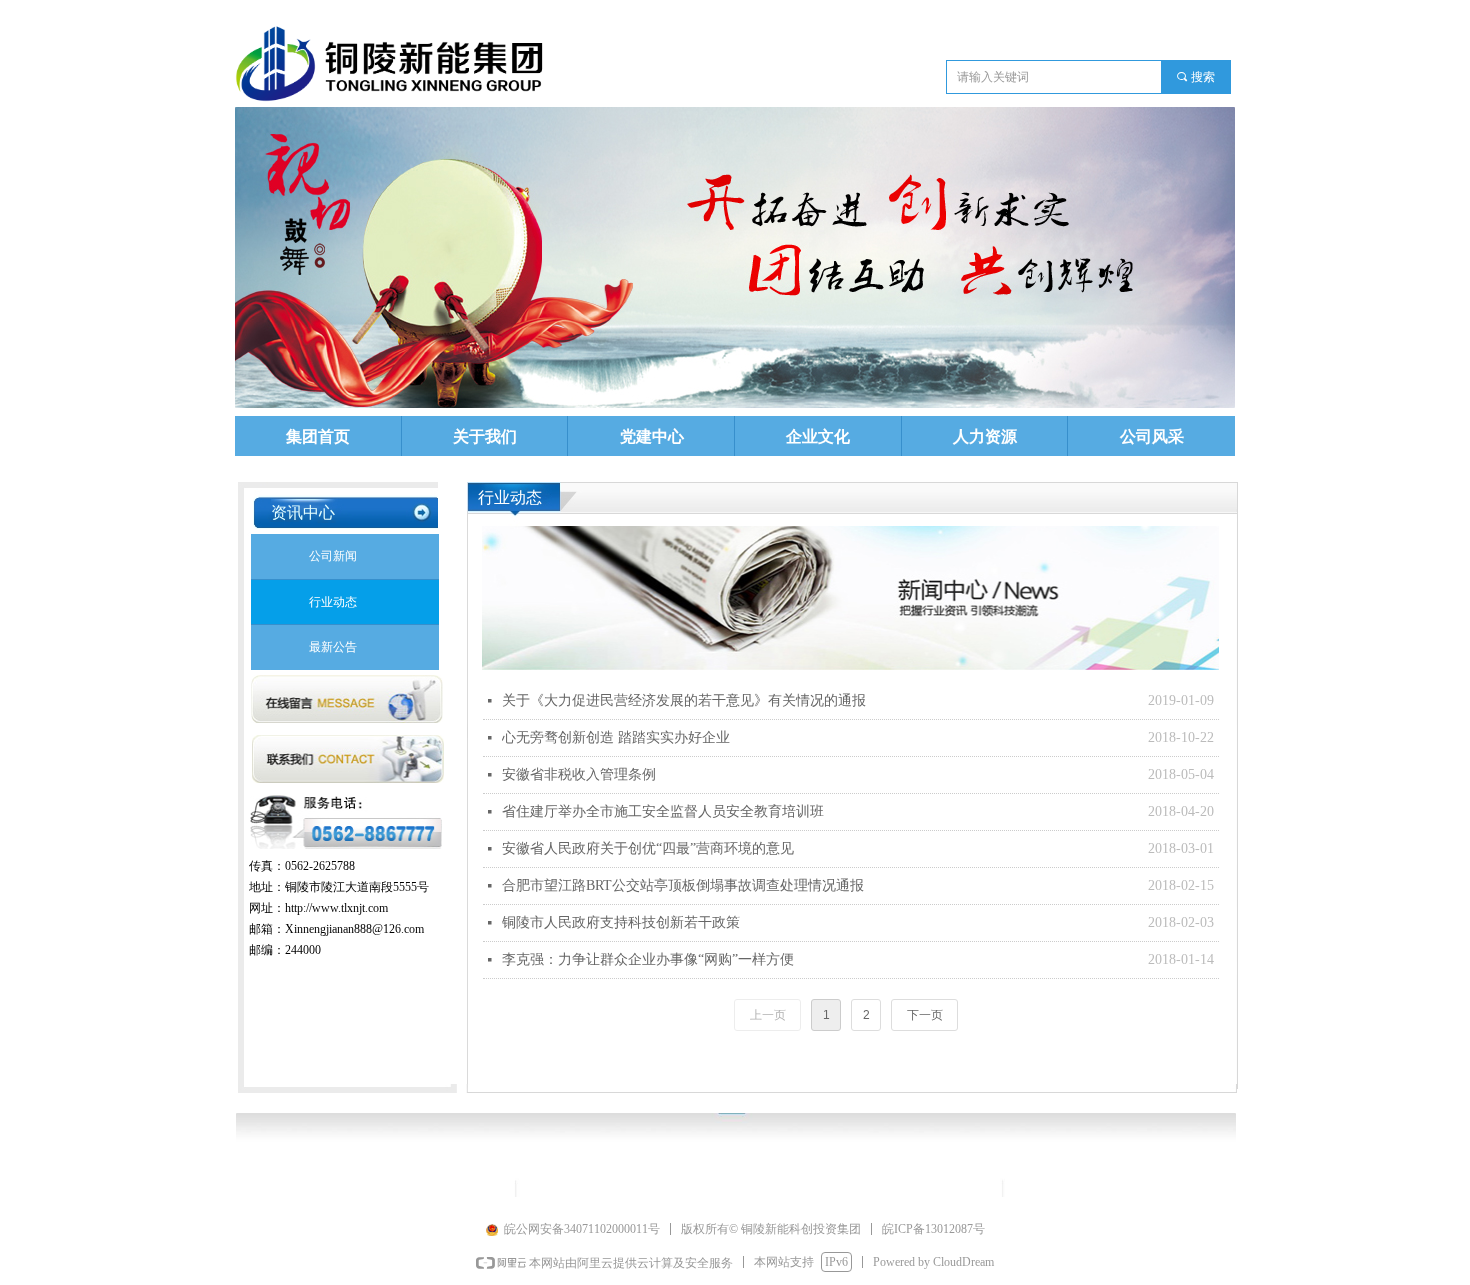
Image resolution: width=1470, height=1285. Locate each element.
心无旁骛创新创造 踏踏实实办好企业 (616, 737)
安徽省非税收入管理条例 (579, 774)
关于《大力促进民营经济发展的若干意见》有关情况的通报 (684, 700)
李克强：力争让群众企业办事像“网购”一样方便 (648, 959)
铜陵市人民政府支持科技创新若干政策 (621, 922)
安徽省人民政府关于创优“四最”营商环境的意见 (648, 848)
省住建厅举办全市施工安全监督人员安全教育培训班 (663, 811)
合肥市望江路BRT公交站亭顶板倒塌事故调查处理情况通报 (683, 885)
